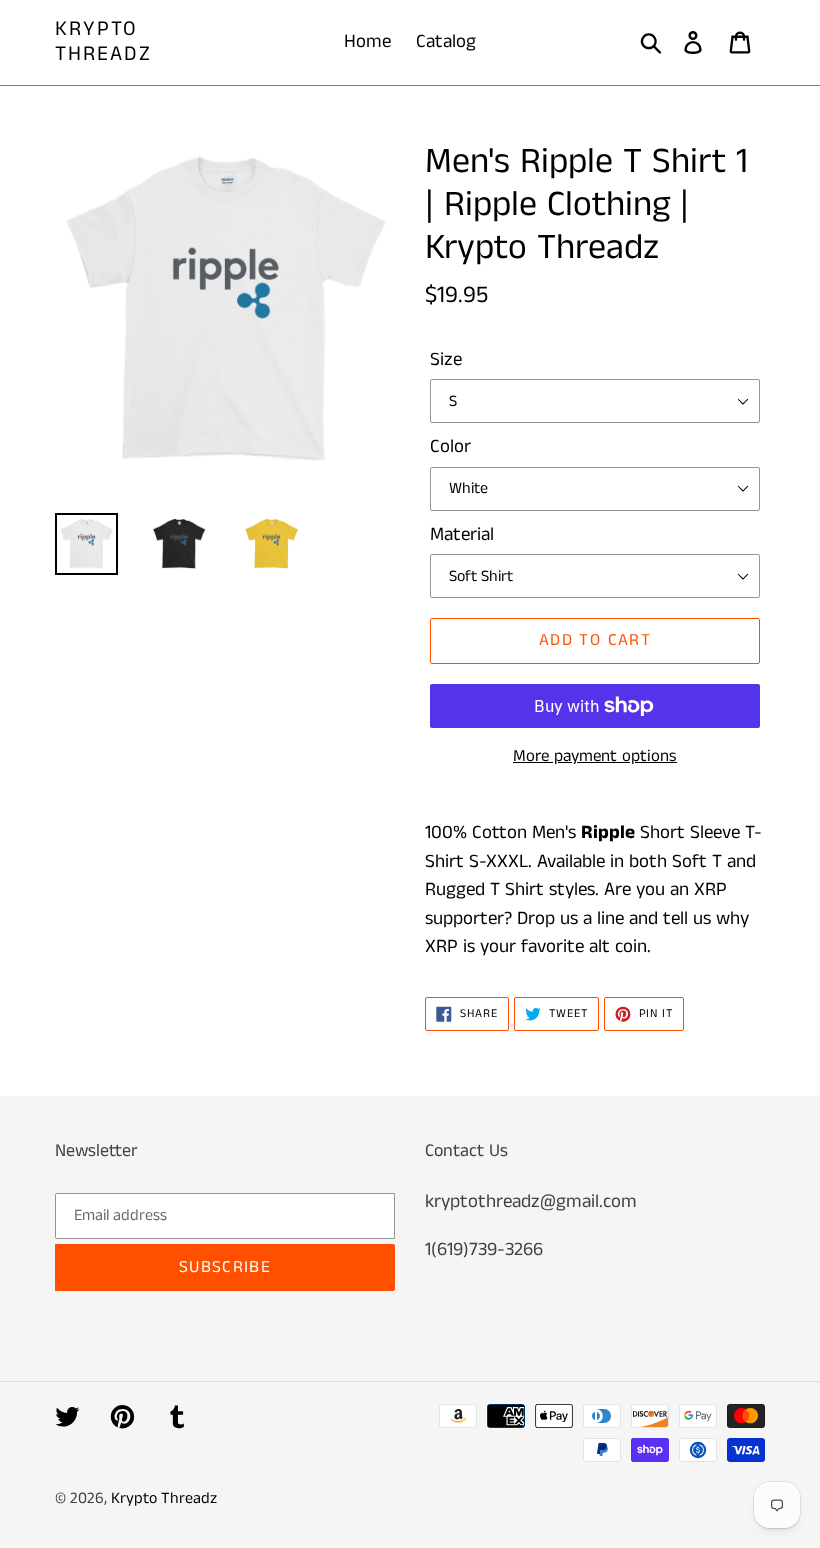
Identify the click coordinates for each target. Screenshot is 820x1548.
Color (450, 446)
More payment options (595, 756)
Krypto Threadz (103, 42)
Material (462, 534)
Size (446, 359)
